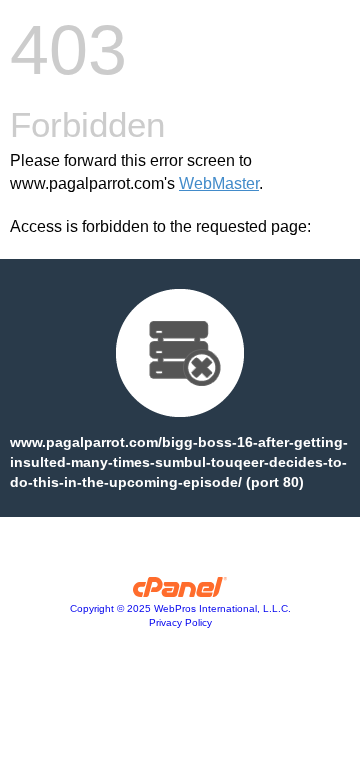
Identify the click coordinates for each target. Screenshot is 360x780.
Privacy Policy (180, 622)
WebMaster (219, 183)
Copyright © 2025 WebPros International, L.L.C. (180, 608)
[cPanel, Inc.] (180, 592)
